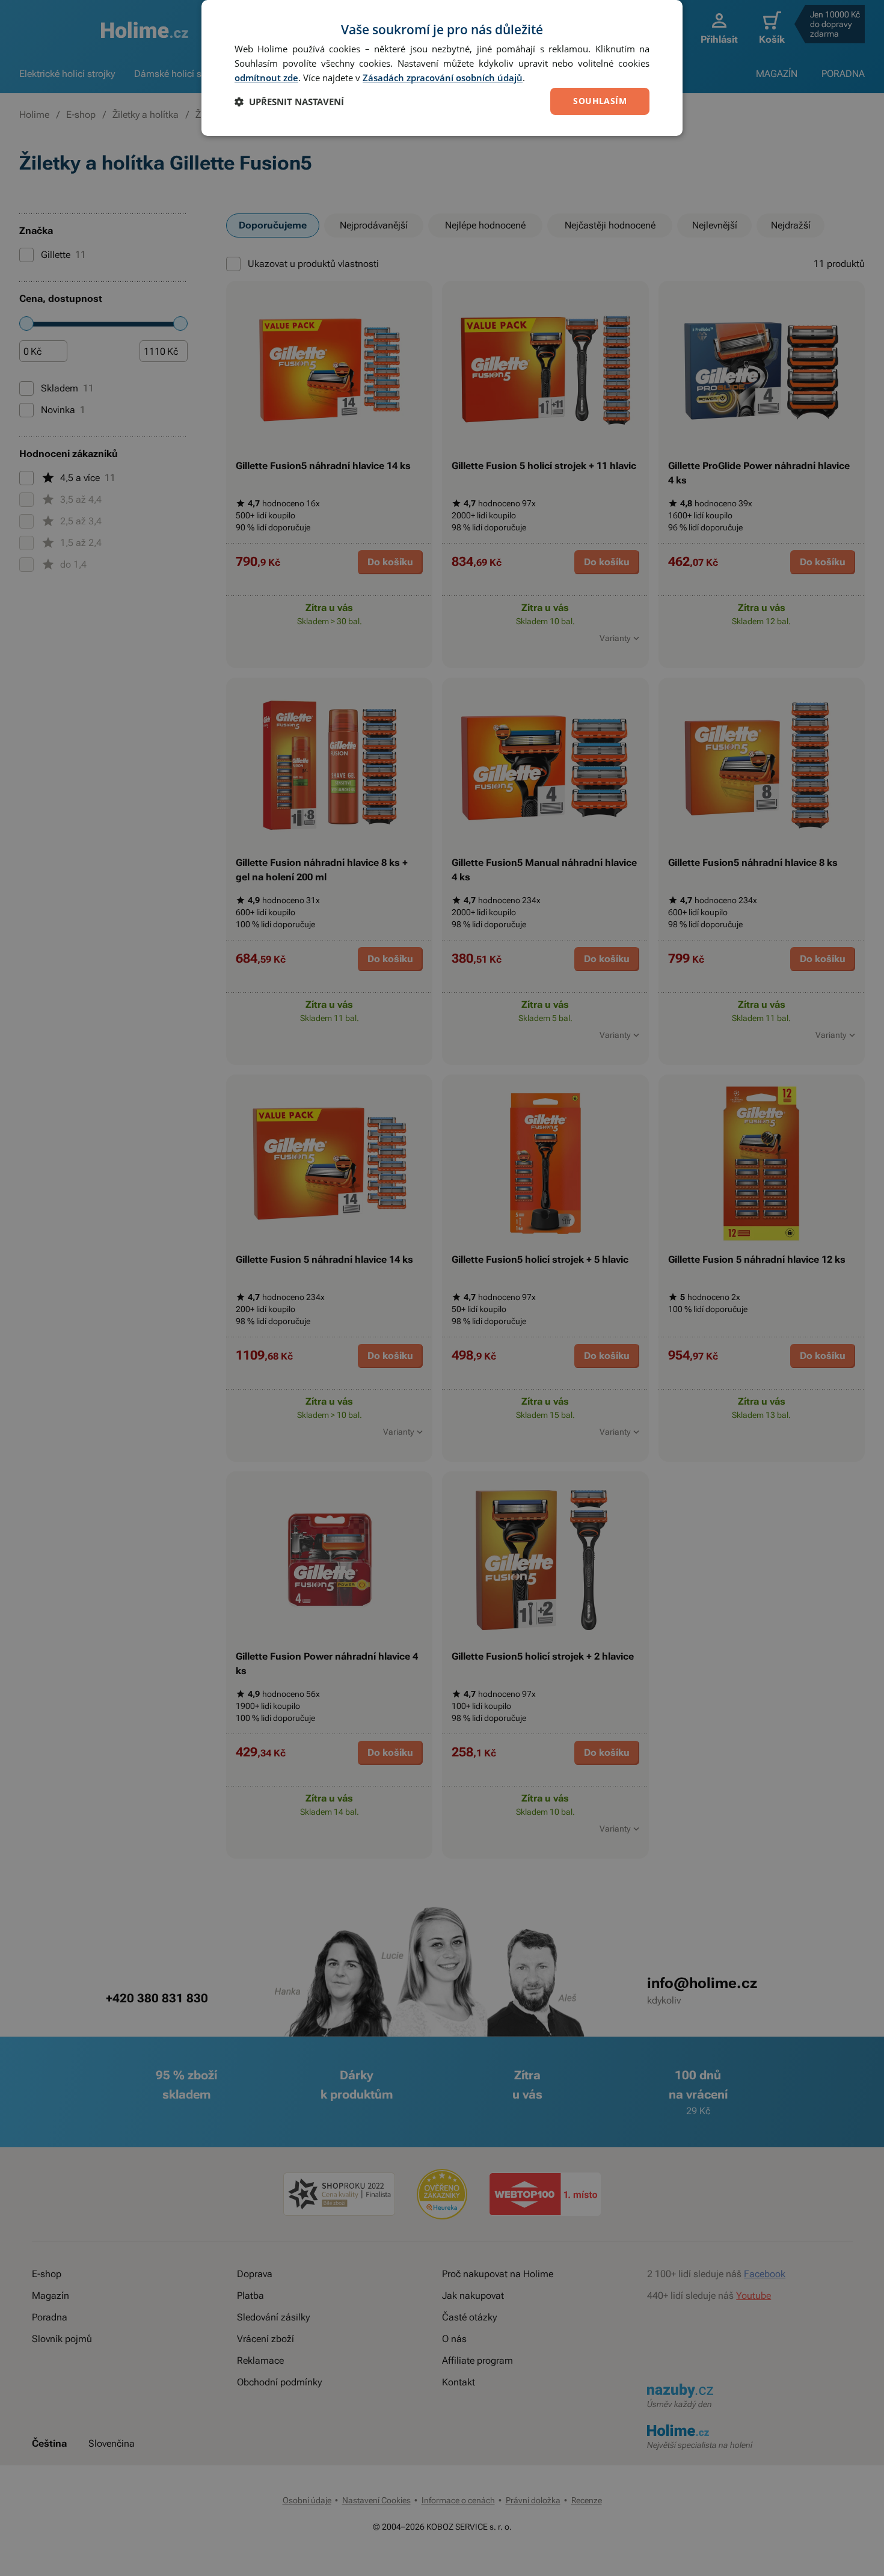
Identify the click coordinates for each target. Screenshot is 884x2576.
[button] (289, 102)
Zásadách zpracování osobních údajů (443, 78)
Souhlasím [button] (600, 101)
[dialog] (442, 68)
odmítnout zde (266, 78)
